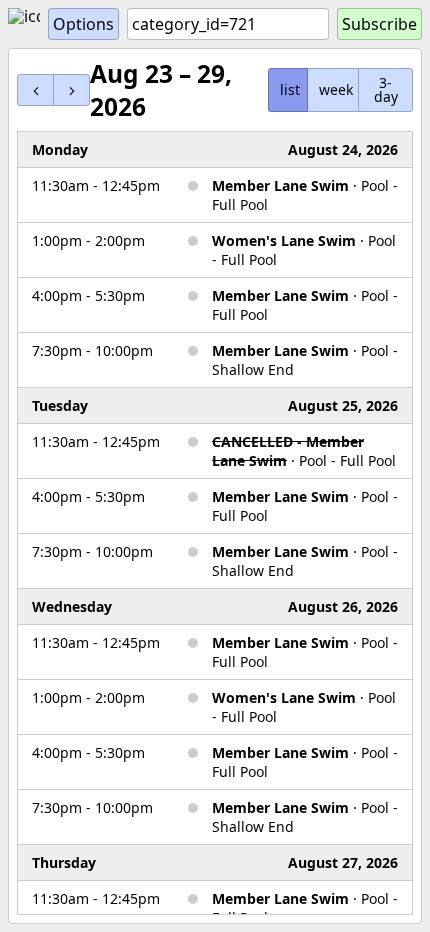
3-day (386, 89)
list (290, 89)
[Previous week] (35, 89)
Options (83, 24)
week (336, 89)
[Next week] (71, 89)
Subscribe (379, 24)
